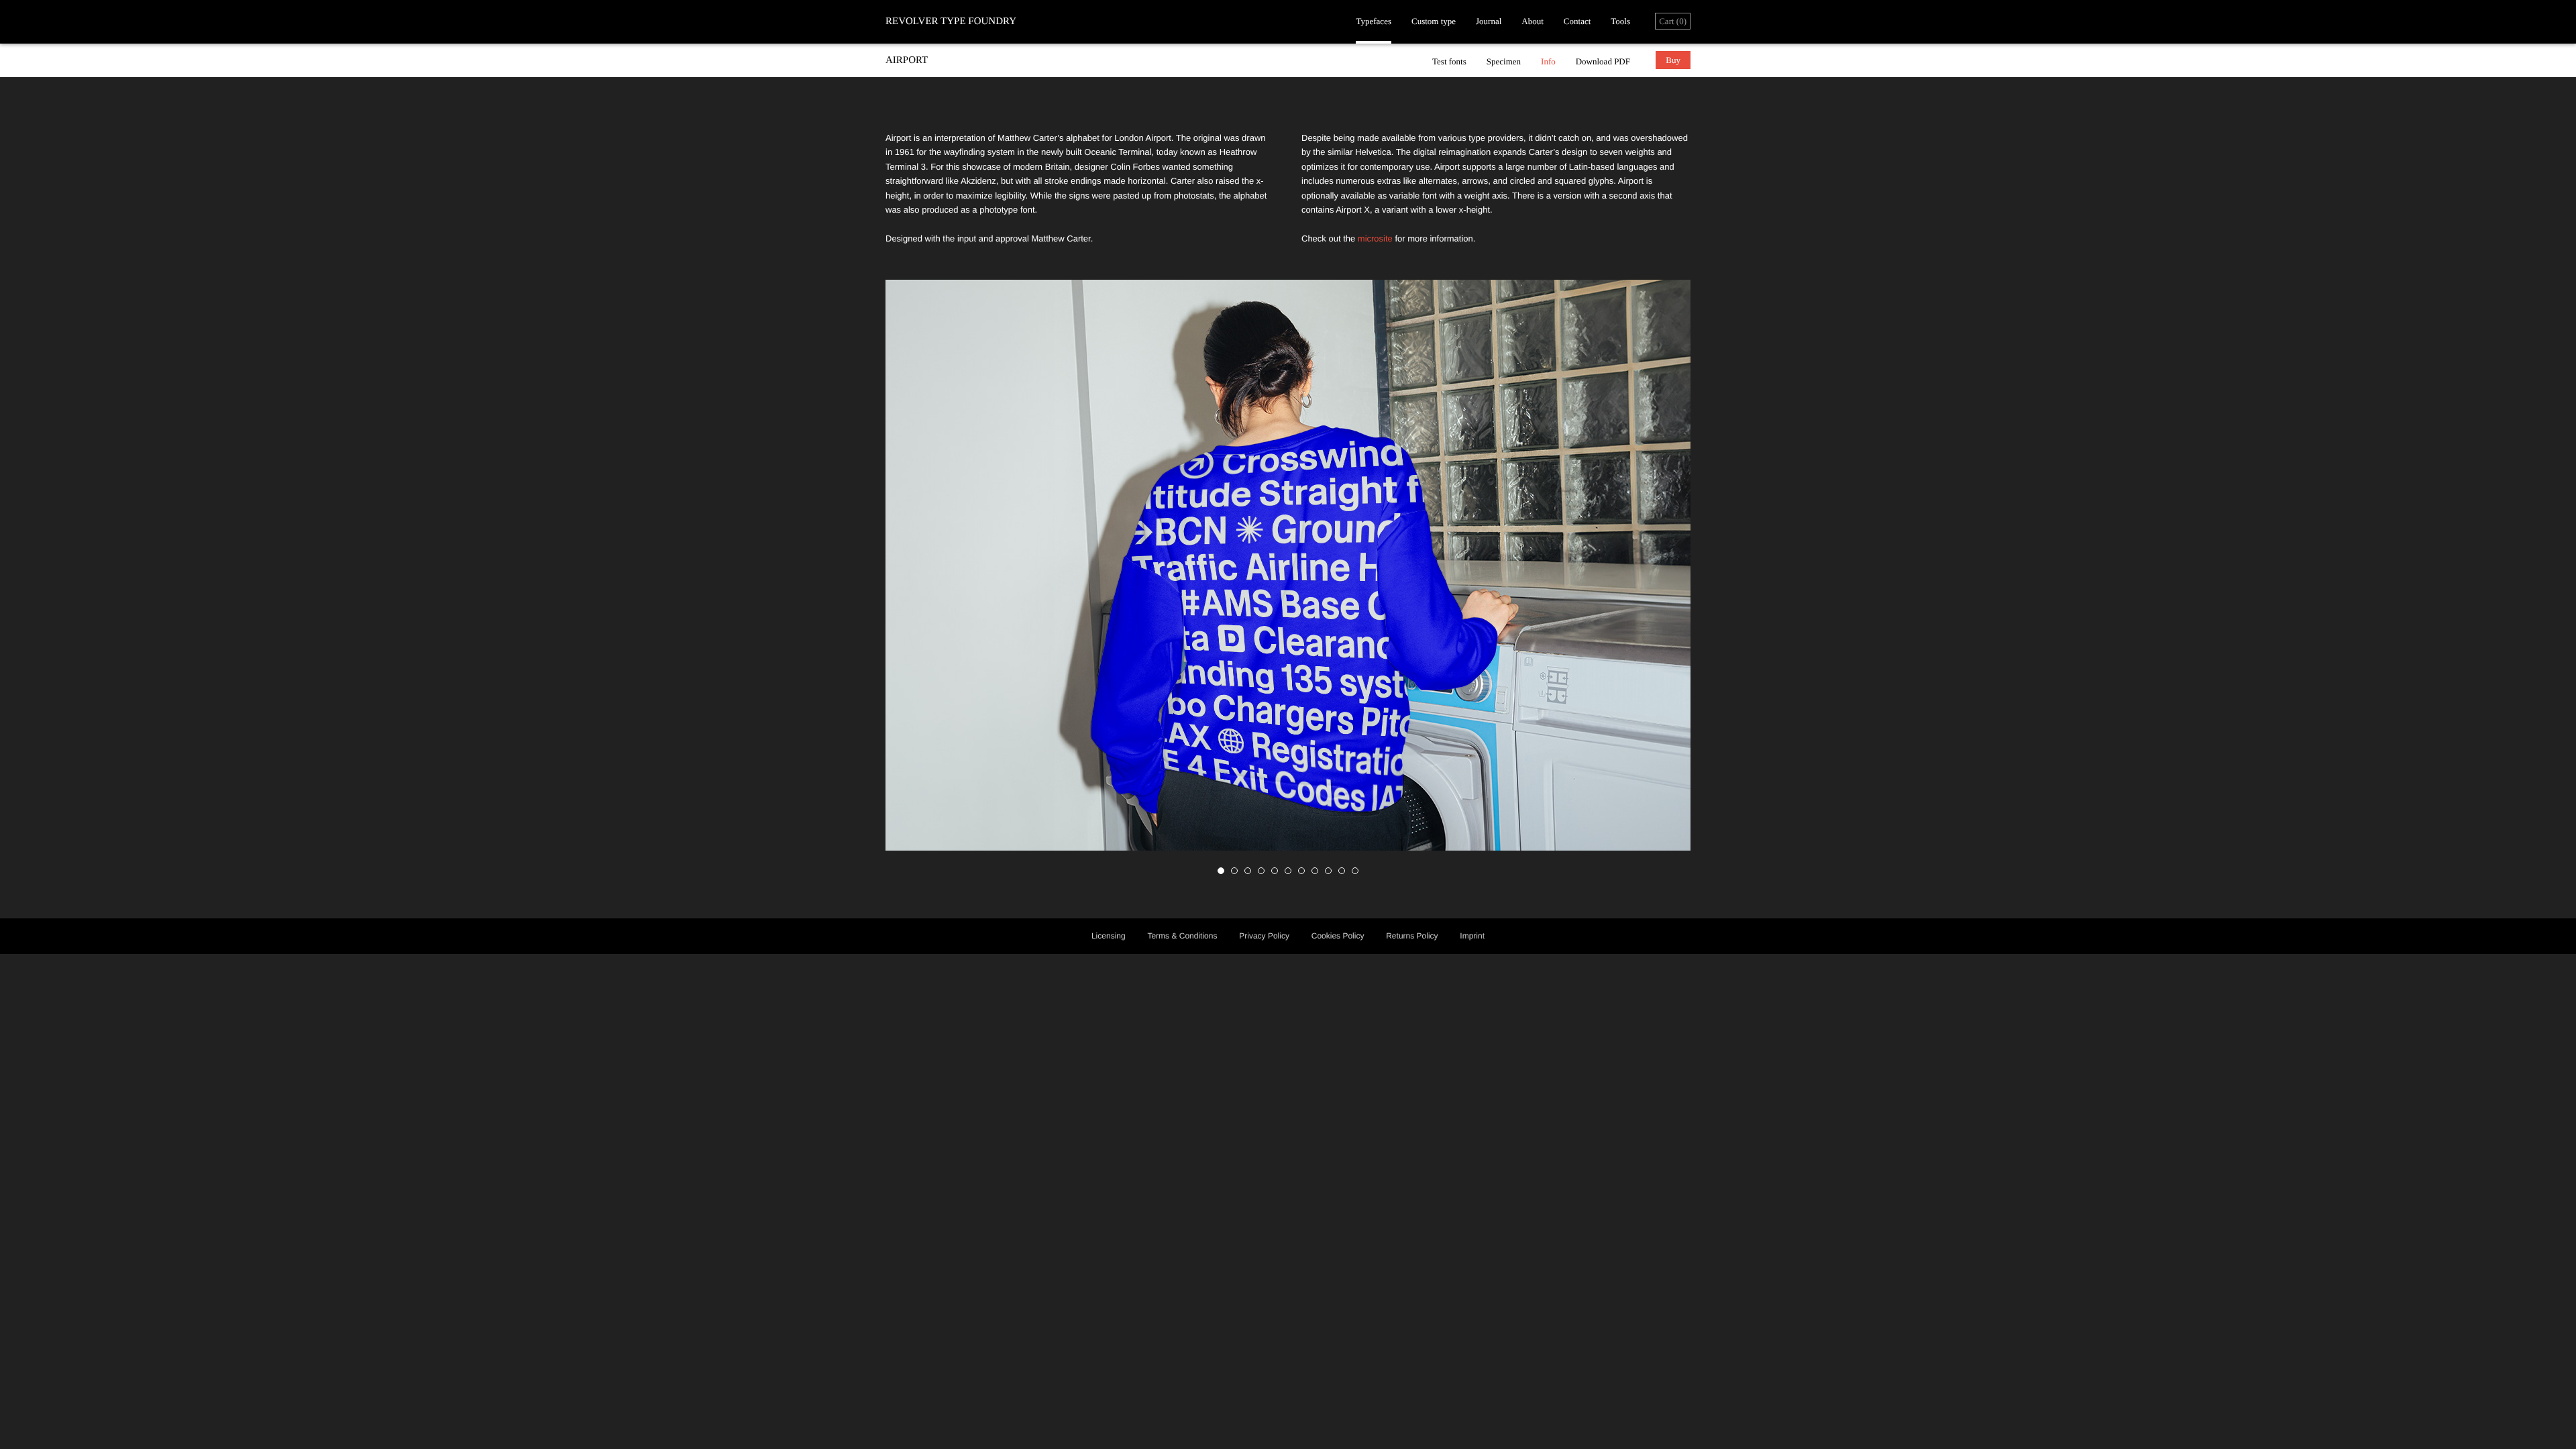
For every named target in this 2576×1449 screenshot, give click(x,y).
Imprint (1472, 936)
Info (1548, 61)
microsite (1375, 238)
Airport (907, 60)
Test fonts (1449, 61)
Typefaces (1374, 21)
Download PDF (1603, 61)
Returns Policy (1412, 936)
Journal (1489, 21)
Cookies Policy (1338, 936)
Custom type (1434, 21)
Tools (1620, 21)
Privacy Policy (1264, 936)
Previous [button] (1087, 579)
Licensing (1109, 936)
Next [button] (1489, 579)
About (1533, 21)
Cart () (1673, 21)
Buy (1673, 60)
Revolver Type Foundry (951, 21)
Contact (1577, 21)
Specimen (1504, 61)
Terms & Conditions (1182, 936)
